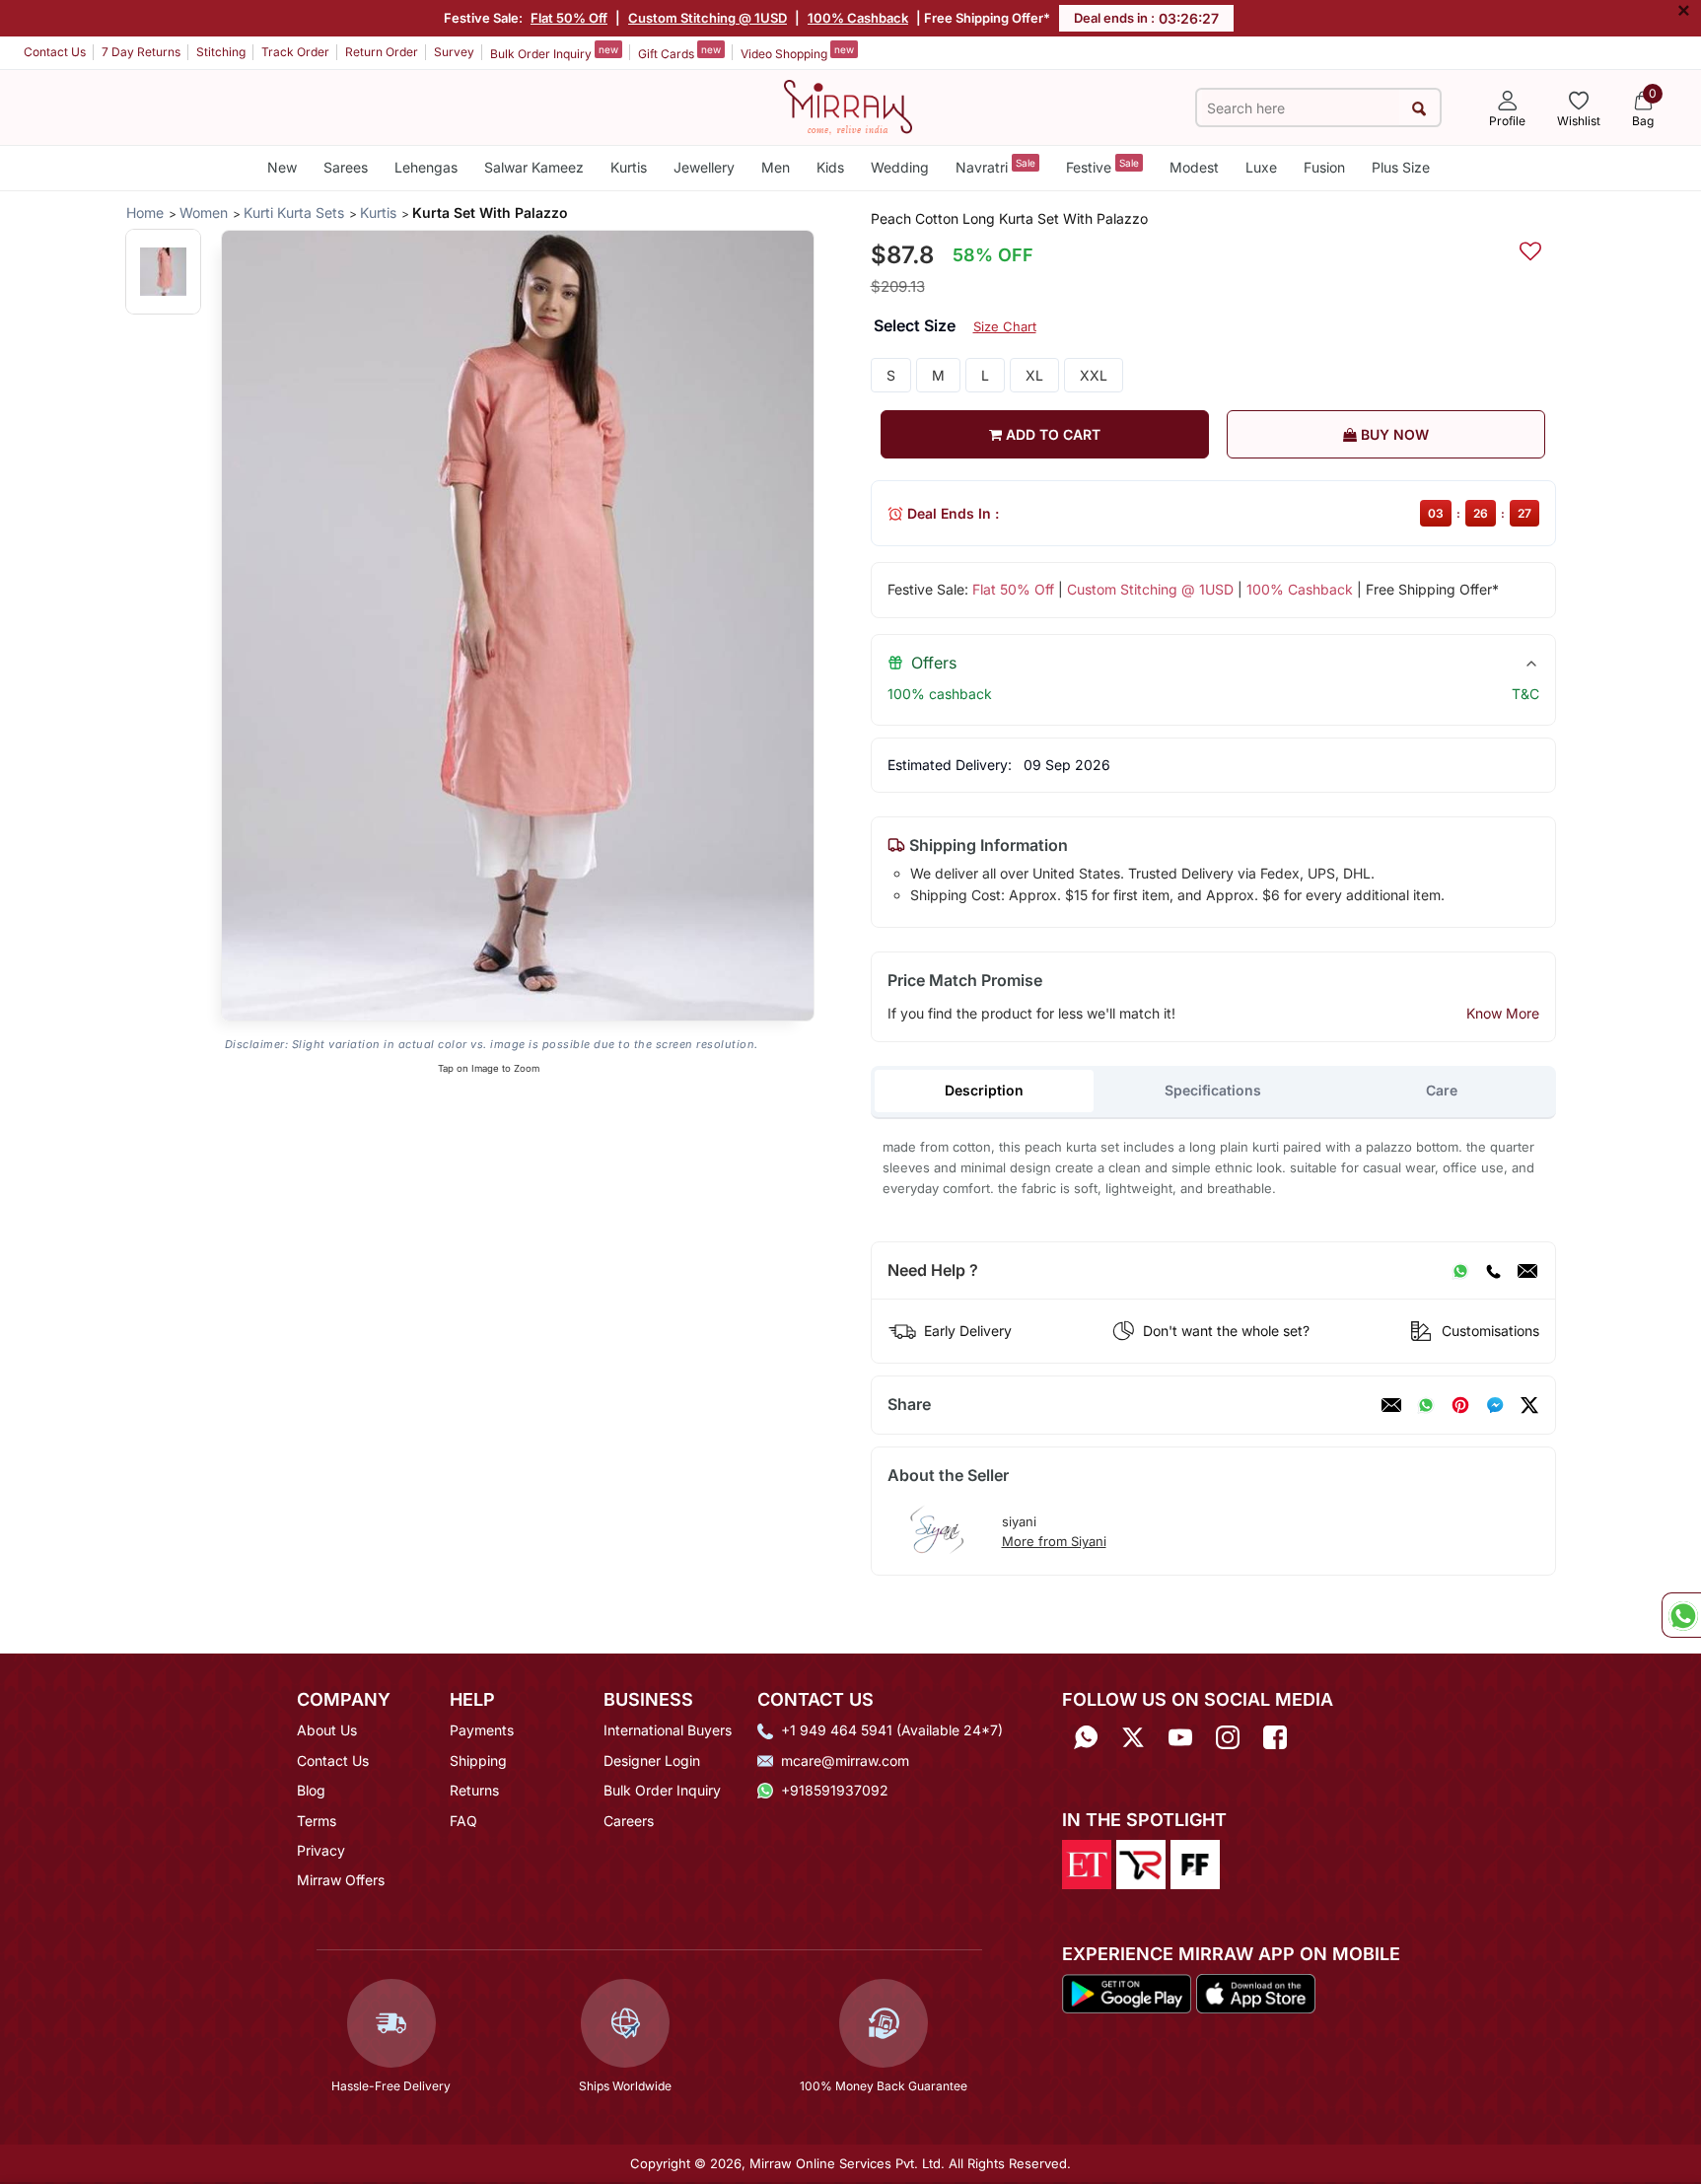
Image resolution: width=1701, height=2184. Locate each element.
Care (1442, 1090)
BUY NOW (1393, 434)
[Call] (1493, 1271)
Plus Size (1401, 167)
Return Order (382, 52)
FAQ (463, 1821)
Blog (311, 1790)
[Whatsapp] (1086, 1737)
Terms (317, 1821)
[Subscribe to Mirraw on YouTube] (1180, 1737)
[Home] (848, 106)
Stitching (221, 52)
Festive (1102, 166)
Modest (1194, 167)
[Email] (1527, 1271)
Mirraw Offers (341, 1880)
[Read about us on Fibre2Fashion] (1195, 1863)
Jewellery (704, 167)
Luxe (1261, 167)
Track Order (295, 52)
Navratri (995, 166)
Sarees (346, 167)
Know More (1503, 1013)
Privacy (321, 1850)
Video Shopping (797, 52)
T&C (1525, 694)
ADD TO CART (1051, 434)
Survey (454, 52)
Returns (474, 1790)
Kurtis (629, 167)
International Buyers (668, 1730)
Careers (629, 1821)
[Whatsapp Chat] (1681, 1615)
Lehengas (426, 167)
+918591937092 (835, 1790)
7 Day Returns (141, 52)
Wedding (900, 167)
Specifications (1213, 1090)
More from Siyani (1054, 1541)
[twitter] (1529, 1405)
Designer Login (652, 1761)
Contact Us (55, 52)
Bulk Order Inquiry (554, 52)
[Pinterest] (1460, 1405)
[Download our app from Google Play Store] (1127, 1993)
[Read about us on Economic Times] (1087, 1863)
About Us (327, 1730)
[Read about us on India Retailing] (1141, 1863)
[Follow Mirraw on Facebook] (1275, 1737)
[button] (163, 272)
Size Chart (1005, 326)
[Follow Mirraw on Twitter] (1133, 1737)
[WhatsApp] (1460, 1271)
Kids (830, 167)
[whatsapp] (1426, 1405)
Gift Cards (679, 52)
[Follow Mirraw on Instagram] (1228, 1737)
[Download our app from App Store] (1255, 1993)
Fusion (1324, 167)
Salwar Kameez (534, 167)
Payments (482, 1730)
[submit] (1419, 108)
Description (984, 1090)
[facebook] (1495, 1405)
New (282, 167)
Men (776, 167)
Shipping (478, 1761)
